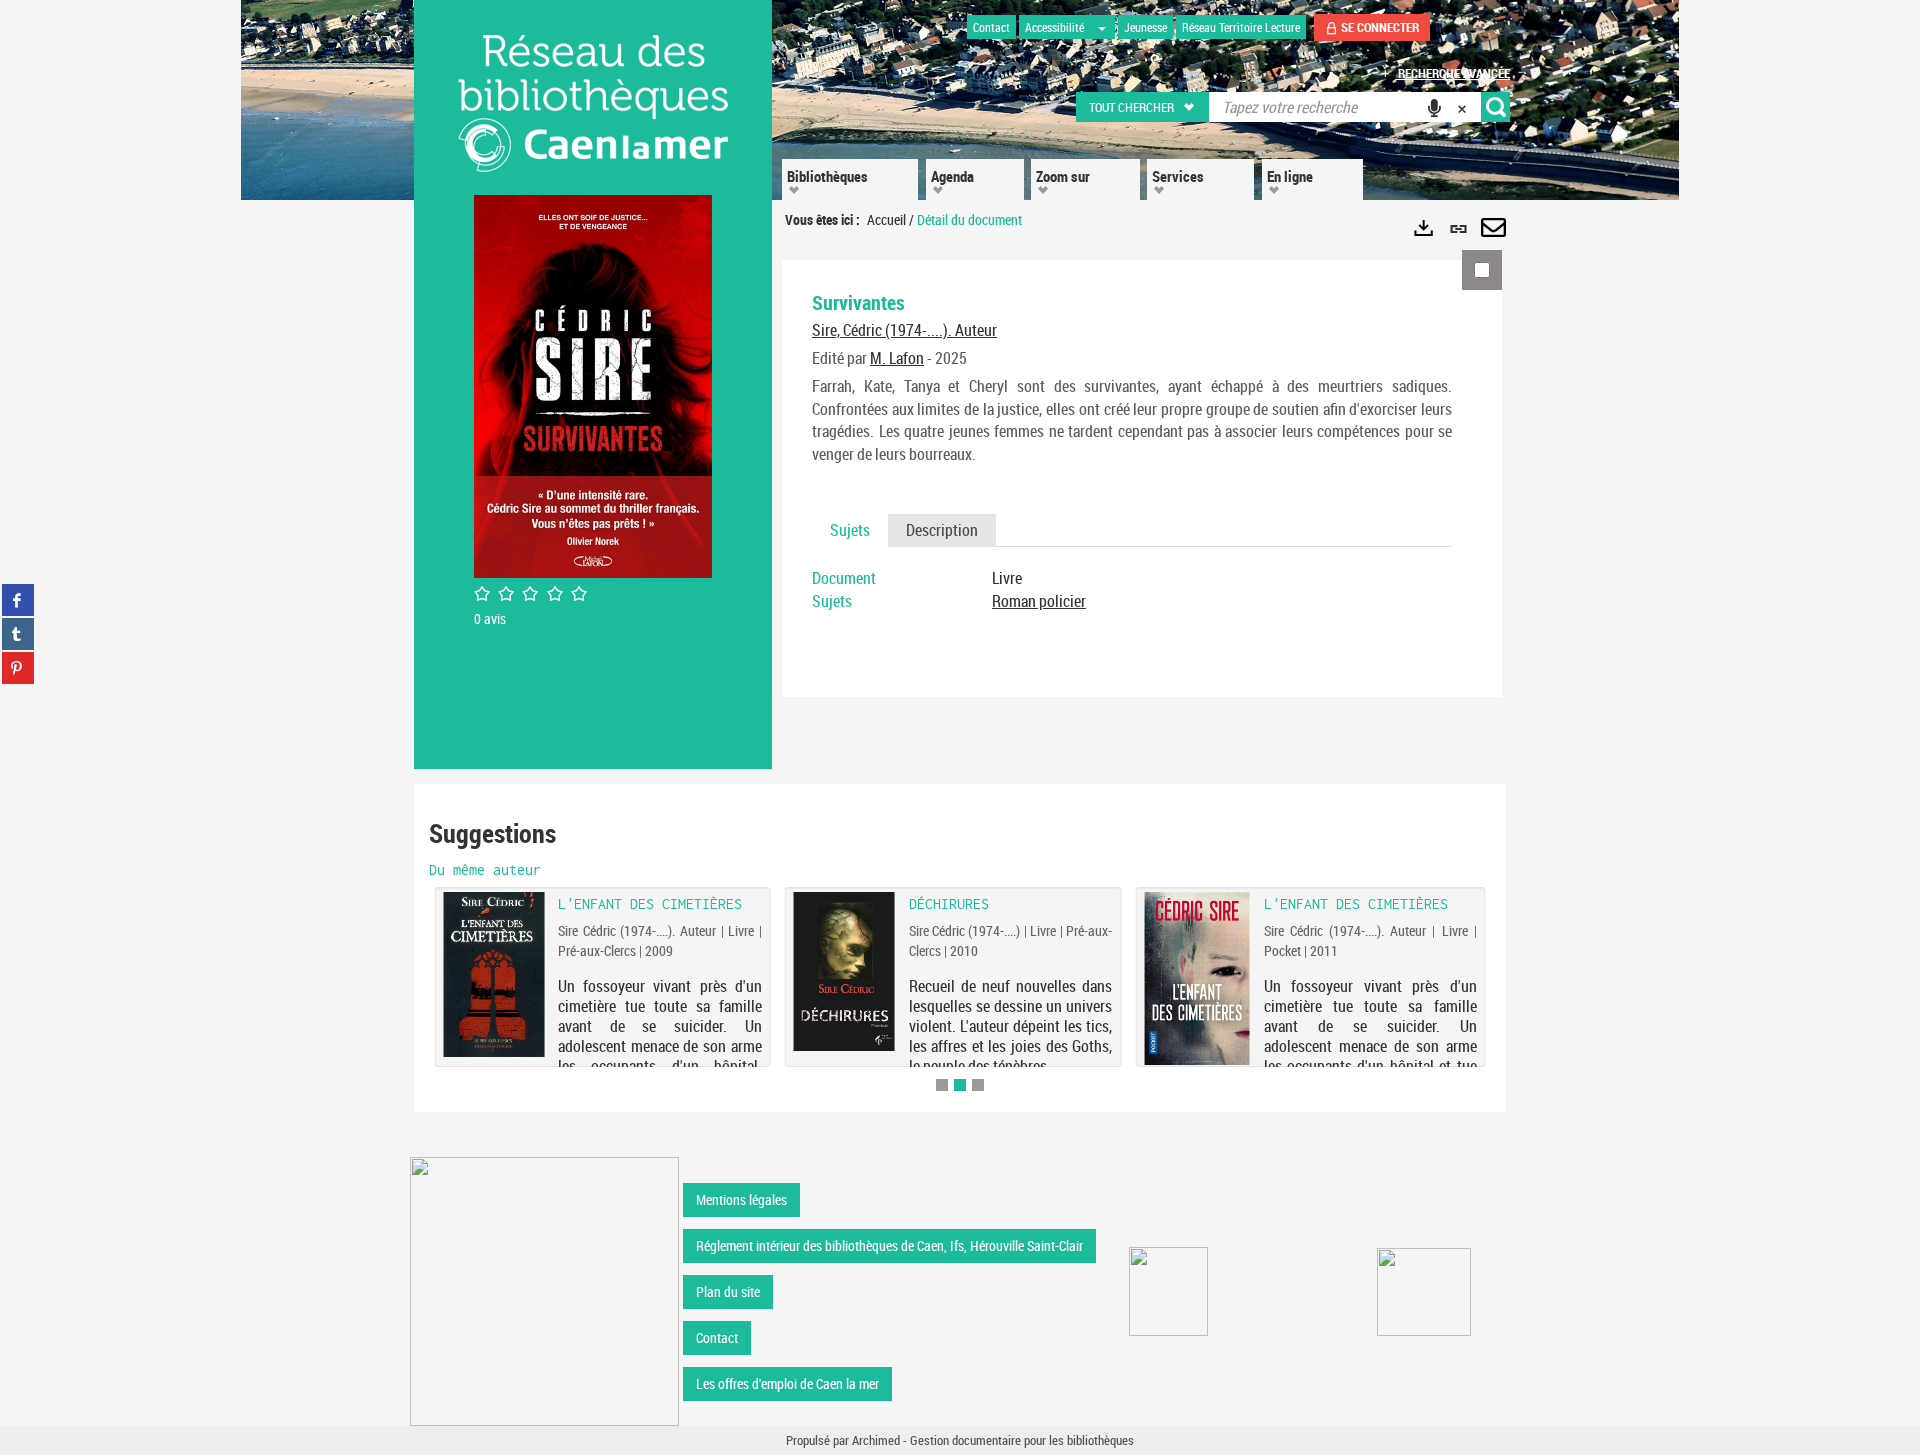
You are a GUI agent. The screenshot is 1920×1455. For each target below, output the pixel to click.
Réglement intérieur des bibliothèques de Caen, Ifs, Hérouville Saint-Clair (889, 1245)
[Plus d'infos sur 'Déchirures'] (844, 971)
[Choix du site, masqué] (1102, 27)
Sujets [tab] (850, 530)
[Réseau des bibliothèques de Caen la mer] (544, 1289)
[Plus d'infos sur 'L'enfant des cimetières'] (1196, 978)
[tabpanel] (1132, 590)
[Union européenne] (1168, 1291)
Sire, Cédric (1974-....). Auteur (904, 330)
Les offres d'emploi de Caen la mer (787, 1383)
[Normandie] (1424, 1292)
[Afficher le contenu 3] (978, 1085)
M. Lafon (897, 358)
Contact (717, 1337)
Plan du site (728, 1291)
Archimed (876, 1440)
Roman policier (1039, 601)
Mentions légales (741, 1199)
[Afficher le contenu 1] (942, 1085)
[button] (1143, 107)
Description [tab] (942, 530)
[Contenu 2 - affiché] (960, 1085)
